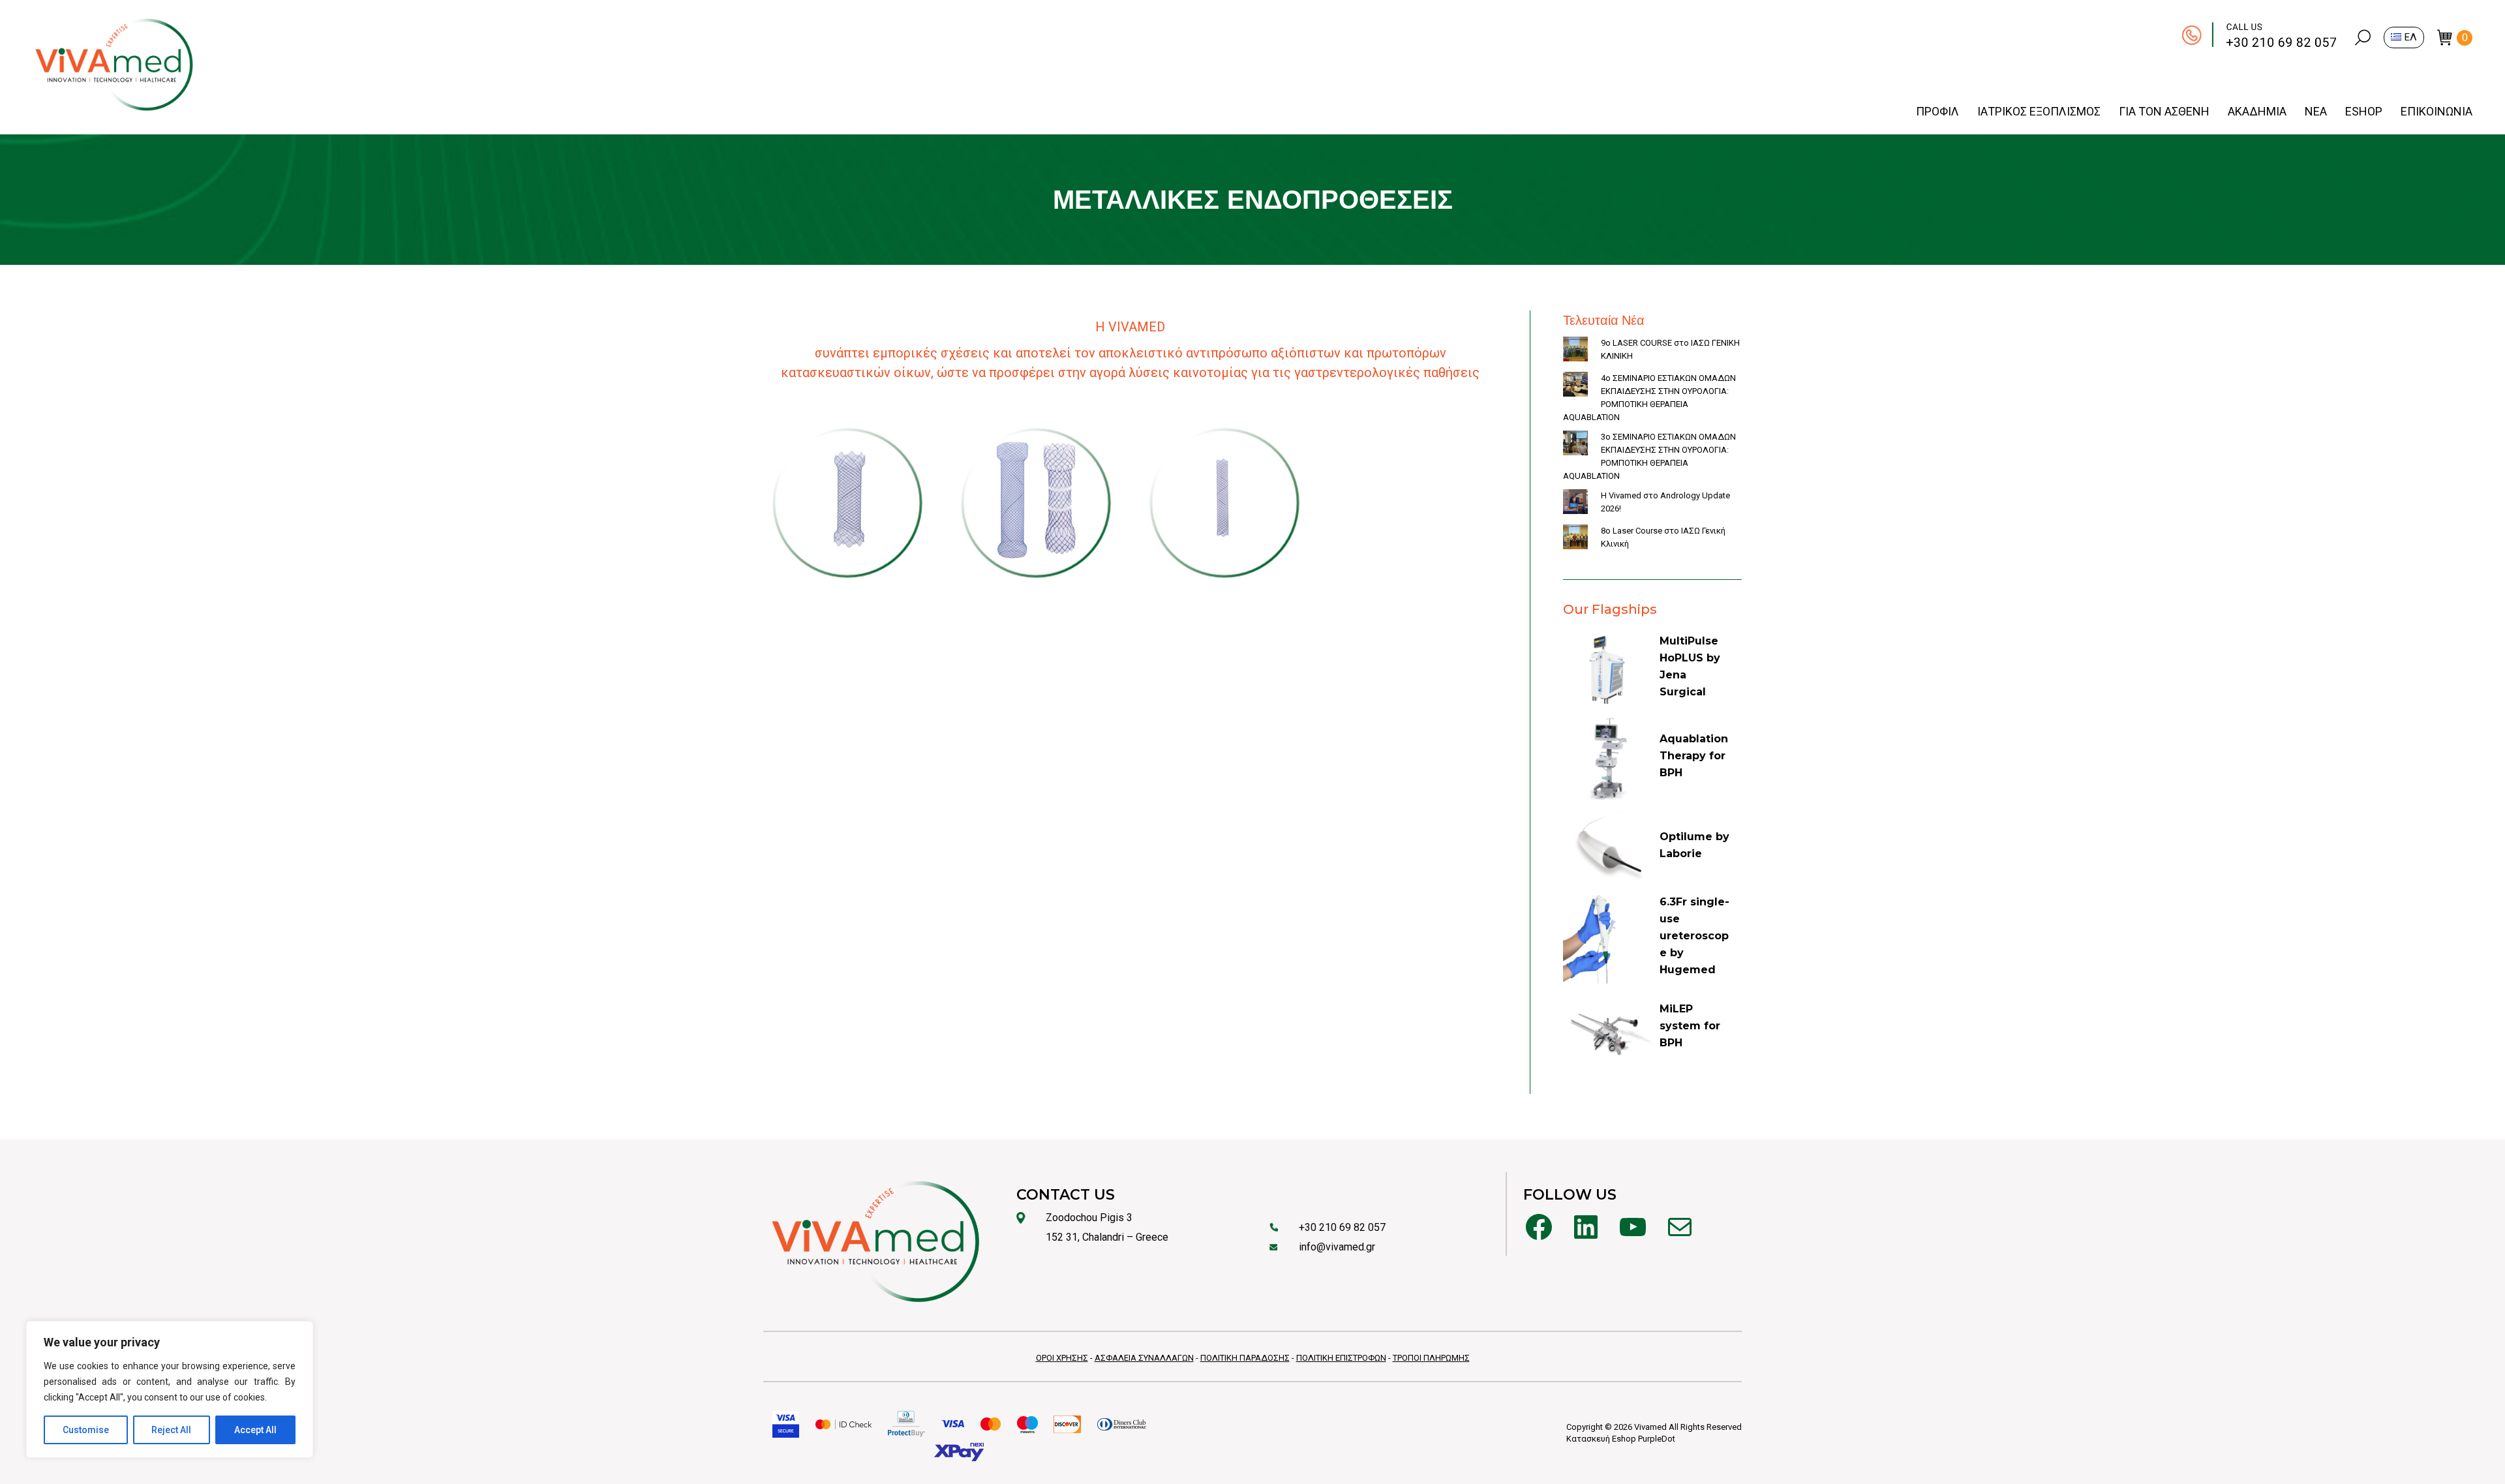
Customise (86, 1430)
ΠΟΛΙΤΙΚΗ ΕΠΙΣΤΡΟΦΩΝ (1341, 1358)
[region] (170, 1389)
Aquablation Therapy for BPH (1694, 756)
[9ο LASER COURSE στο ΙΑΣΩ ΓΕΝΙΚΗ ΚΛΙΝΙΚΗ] (1575, 351)
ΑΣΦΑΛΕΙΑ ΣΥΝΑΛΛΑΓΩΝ (1144, 1358)
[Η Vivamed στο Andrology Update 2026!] (1575, 504)
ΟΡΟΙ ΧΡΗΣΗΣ (1062, 1358)
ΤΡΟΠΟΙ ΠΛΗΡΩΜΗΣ (1431, 1358)
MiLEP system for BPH (1690, 1026)
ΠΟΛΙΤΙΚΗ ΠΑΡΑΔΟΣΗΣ (1245, 1358)
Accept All (255, 1430)
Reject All (171, 1430)
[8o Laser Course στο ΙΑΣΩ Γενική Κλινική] (1575, 539)
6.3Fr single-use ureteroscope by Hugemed (1694, 936)
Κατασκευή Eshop (1601, 1439)
